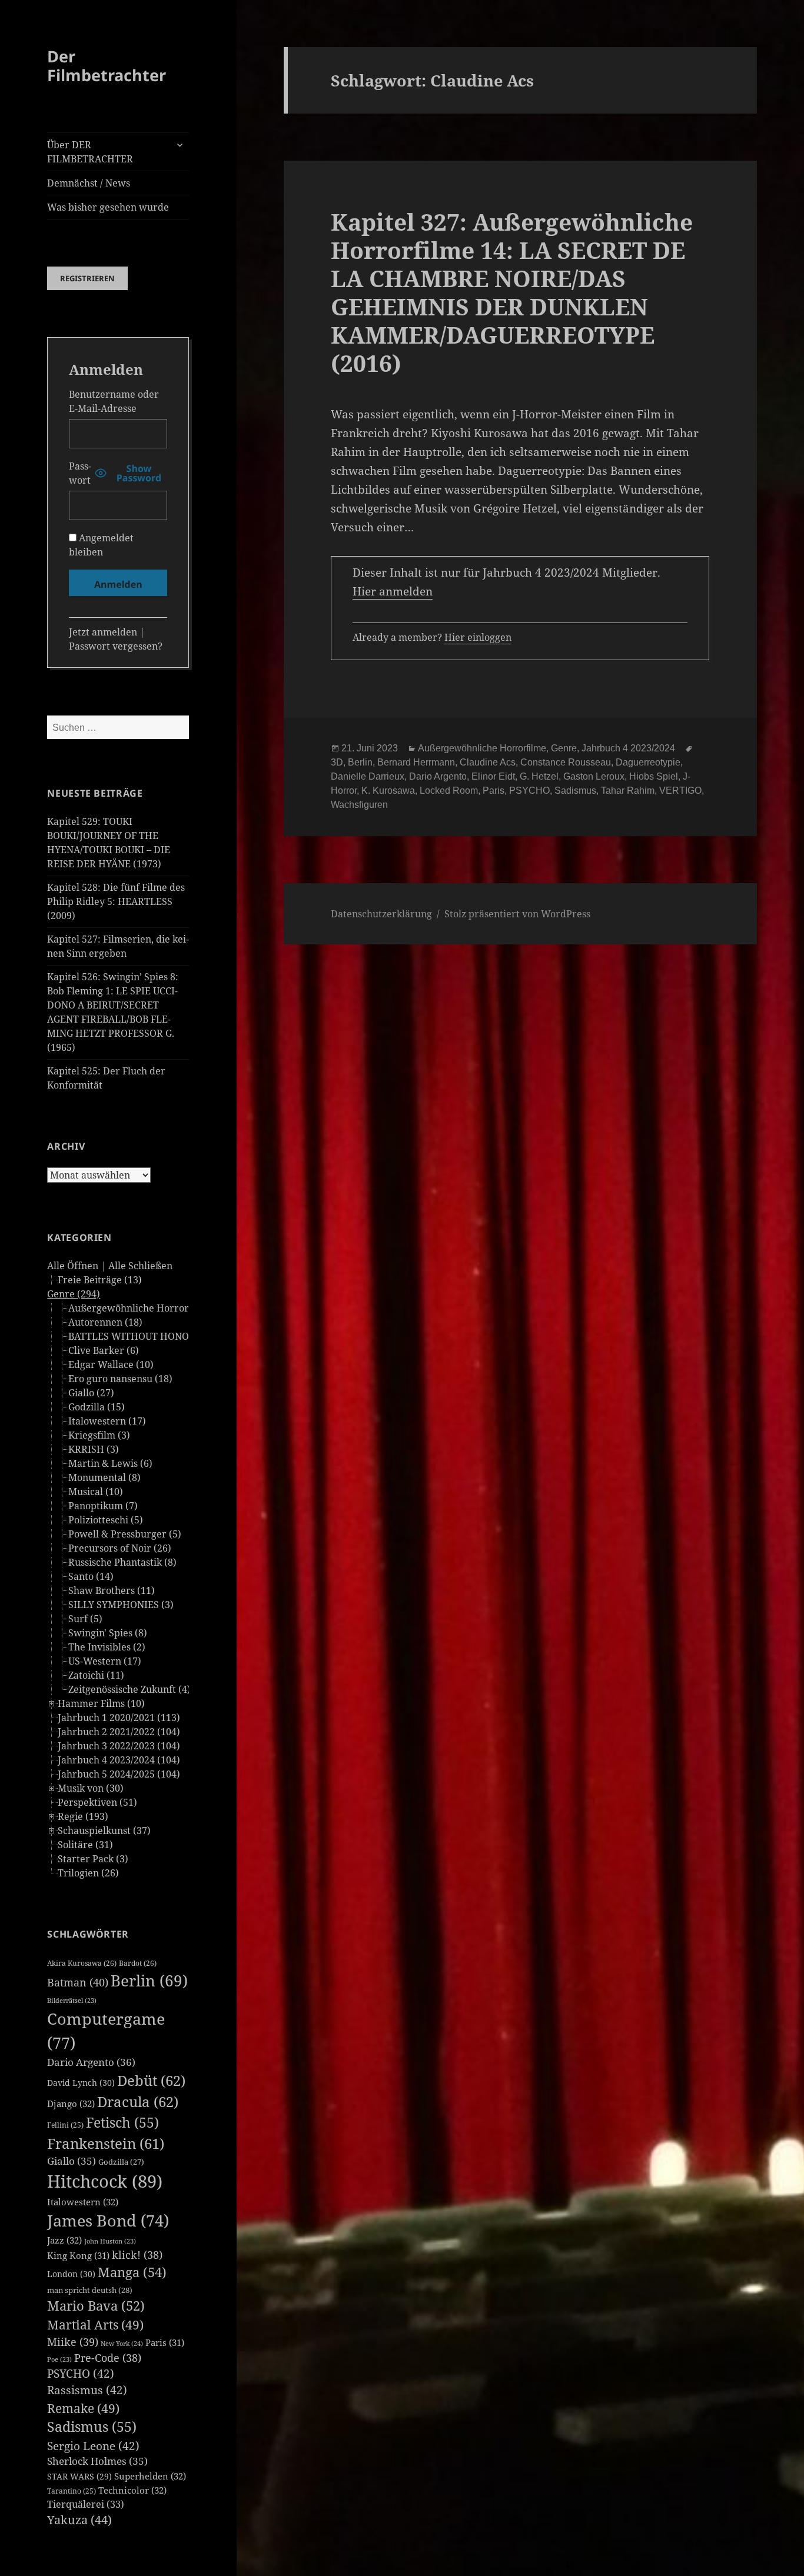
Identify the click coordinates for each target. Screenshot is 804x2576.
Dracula (138, 2101)
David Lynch (81, 2083)
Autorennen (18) (105, 1322)
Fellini (65, 2125)
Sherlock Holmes (97, 2461)
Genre (564, 748)
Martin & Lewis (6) (110, 1463)
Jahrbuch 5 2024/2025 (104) (119, 1774)
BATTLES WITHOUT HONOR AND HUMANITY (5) (178, 1336)
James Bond (108, 2220)
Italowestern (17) (107, 1421)
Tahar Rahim (628, 791)
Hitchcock (105, 2181)
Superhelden (150, 2476)
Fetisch (122, 2123)
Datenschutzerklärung (381, 914)
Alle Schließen (140, 1266)
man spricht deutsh (90, 2290)
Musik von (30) (91, 1788)
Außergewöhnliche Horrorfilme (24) (150, 1308)
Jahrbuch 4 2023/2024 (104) (119, 1760)
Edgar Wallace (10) (111, 1364)
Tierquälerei (86, 2504)
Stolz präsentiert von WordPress (517, 914)
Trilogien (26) (88, 1873)
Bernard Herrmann (416, 762)
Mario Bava (96, 2306)
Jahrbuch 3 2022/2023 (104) (119, 1746)
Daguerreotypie (648, 762)
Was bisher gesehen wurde (108, 207)
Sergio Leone (93, 2446)
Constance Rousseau (566, 762)
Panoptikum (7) (103, 1506)
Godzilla (121, 2162)
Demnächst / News (89, 183)
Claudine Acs (488, 762)
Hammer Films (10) (101, 1703)
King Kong (78, 2255)
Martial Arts (95, 2324)
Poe (59, 2359)
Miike (73, 2342)
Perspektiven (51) (97, 1802)
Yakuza (79, 2520)
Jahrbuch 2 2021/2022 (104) (119, 1732)
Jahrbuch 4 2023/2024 (628, 748)
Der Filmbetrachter (107, 66)
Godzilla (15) (97, 1407)
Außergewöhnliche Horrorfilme (482, 748)
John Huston (110, 2241)
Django (71, 2104)
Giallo (72, 2161)
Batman (78, 1982)
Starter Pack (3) (93, 1859)
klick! (137, 2255)
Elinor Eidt (493, 776)
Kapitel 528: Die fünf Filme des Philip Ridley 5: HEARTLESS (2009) (116, 901)
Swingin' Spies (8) (108, 1633)
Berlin (149, 1981)
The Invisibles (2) (107, 1647)
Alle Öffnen (73, 1266)
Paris (165, 2342)
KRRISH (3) (94, 1449)
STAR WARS (79, 2476)
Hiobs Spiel (654, 776)
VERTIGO (680, 791)
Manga (132, 2272)
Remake (83, 2408)
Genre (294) (74, 1294)
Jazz (64, 2240)
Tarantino (72, 2491)
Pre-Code (108, 2358)
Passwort (80, 473)
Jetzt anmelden (103, 632)
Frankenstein (106, 2143)
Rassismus (87, 2390)
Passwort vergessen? (116, 646)
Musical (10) (96, 1492)
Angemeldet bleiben (101, 545)
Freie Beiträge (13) (100, 1280)
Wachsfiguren (359, 805)
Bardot (138, 1963)
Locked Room (449, 791)
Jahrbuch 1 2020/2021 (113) (119, 1718)
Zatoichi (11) (96, 1675)
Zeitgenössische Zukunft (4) (129, 1689)
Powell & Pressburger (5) (125, 1534)
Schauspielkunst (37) (104, 1831)
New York (122, 2343)
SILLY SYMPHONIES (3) (121, 1605)
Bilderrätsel (72, 2001)
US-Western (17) (105, 1661)
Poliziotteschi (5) (106, 1520)
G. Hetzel (539, 776)
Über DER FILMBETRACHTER (90, 152)
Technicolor (132, 2490)
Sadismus (92, 2427)
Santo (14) (91, 1576)
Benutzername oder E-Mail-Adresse (114, 401)
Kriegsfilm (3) (99, 1435)
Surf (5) (85, 1619)
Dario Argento (91, 2062)
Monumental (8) (104, 1477)
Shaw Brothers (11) (112, 1590)
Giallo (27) (91, 1393)
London (71, 2274)
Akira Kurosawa (82, 1963)
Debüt (151, 2080)
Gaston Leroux (594, 776)
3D (337, 762)
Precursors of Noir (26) (120, 1548)
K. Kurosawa (388, 791)
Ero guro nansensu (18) (120, 1379)
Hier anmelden (393, 591)
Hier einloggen (478, 637)
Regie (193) (83, 1816)
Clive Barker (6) (104, 1350)
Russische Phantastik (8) (122, 1562)
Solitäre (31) (85, 1845)
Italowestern (83, 2202)
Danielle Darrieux (368, 776)
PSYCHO (81, 2374)
